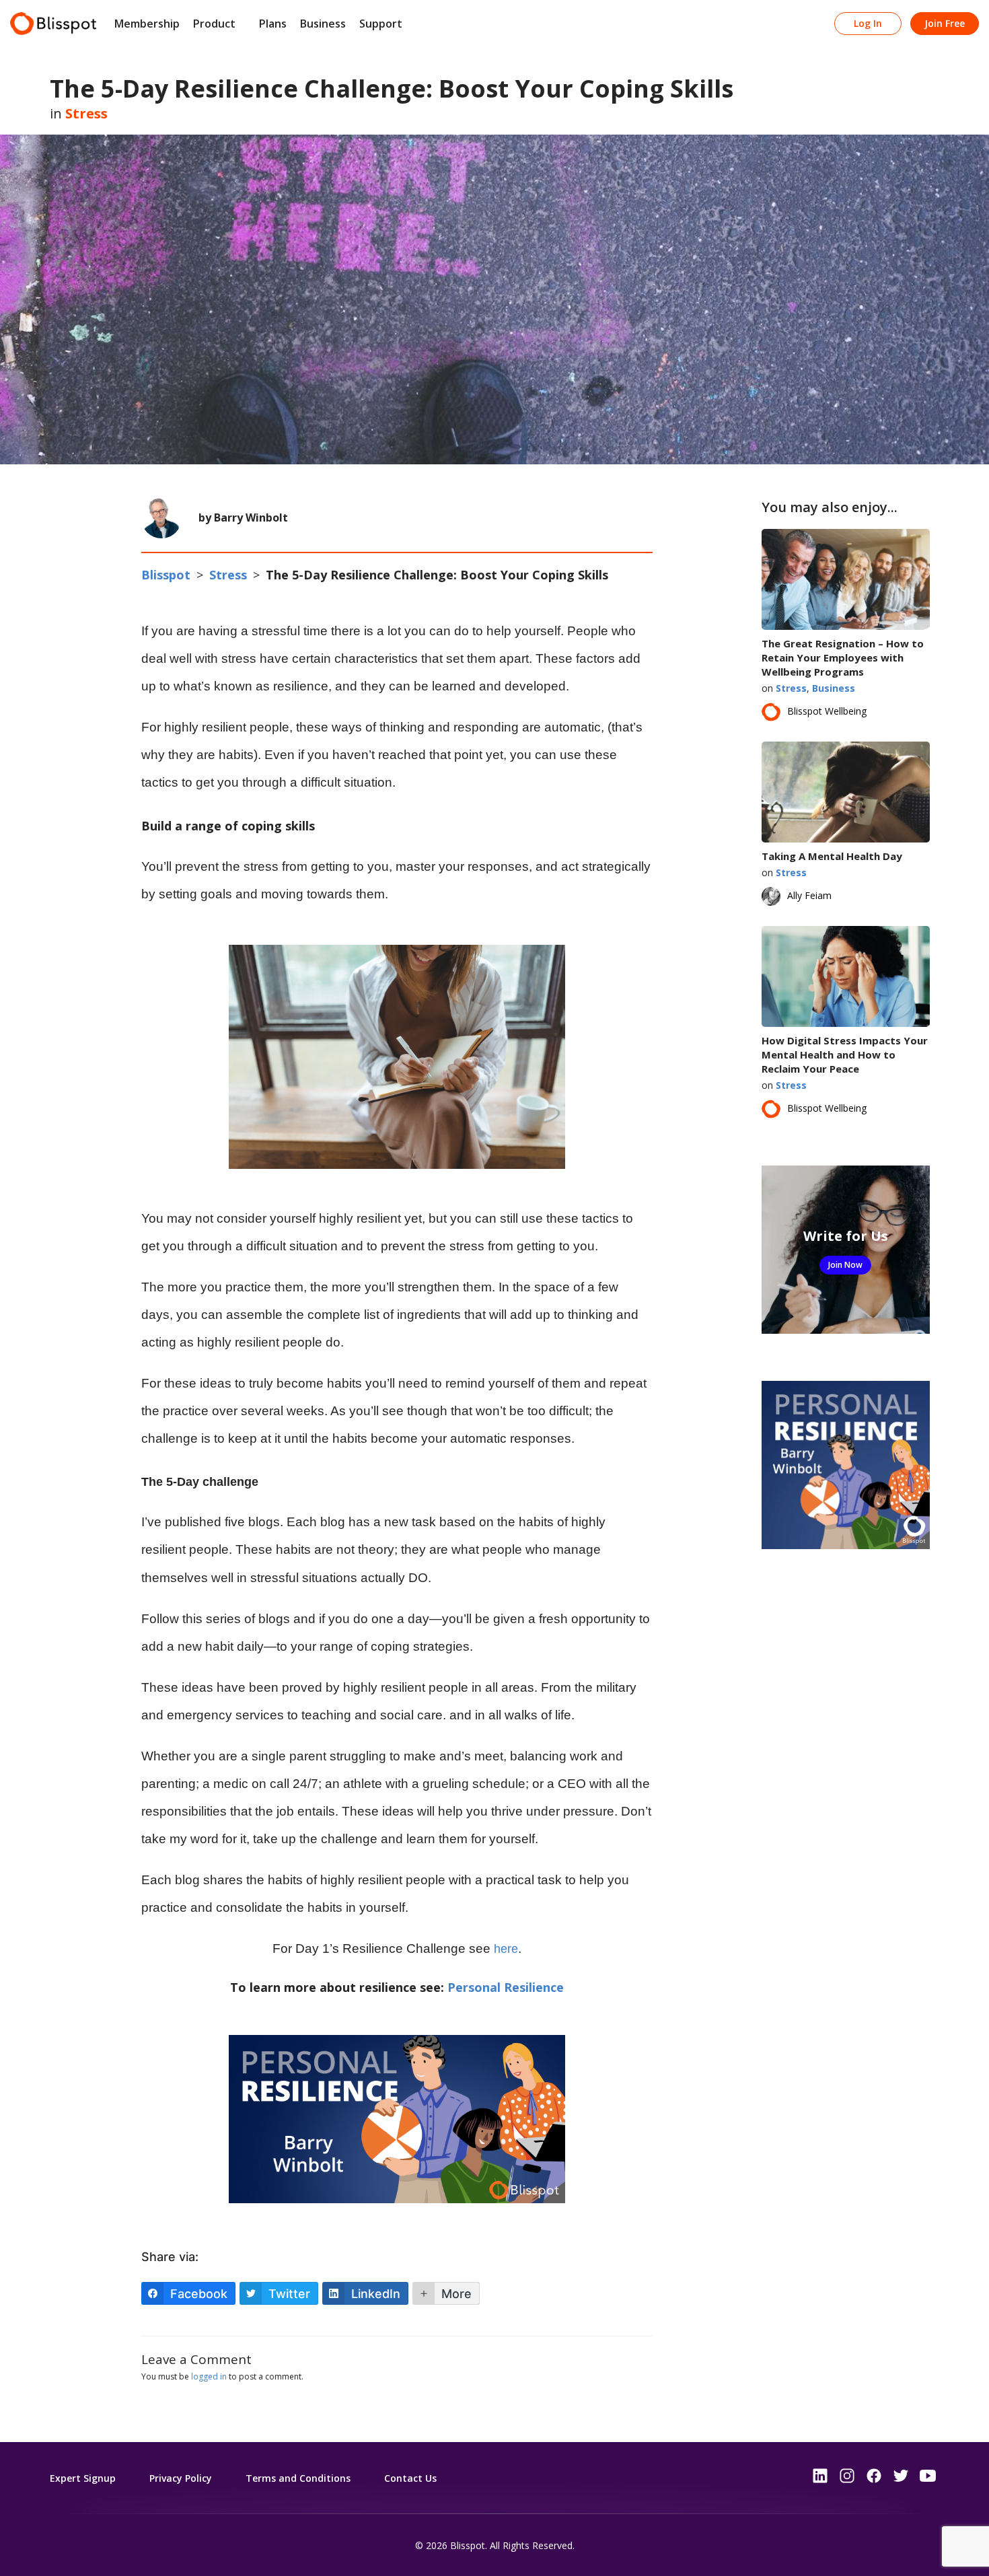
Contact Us (410, 2478)
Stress (86, 113)
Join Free (945, 23)
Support (381, 24)
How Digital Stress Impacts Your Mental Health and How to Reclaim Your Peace (845, 1054)
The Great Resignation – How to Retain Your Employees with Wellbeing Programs (843, 657)
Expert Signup (83, 2478)
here (506, 1949)
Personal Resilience (506, 1987)
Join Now (845, 1265)
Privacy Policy (181, 2478)
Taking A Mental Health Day (832, 856)
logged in (209, 2376)
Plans (273, 24)
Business (323, 24)
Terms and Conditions (298, 2478)
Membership (147, 24)
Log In (868, 23)
